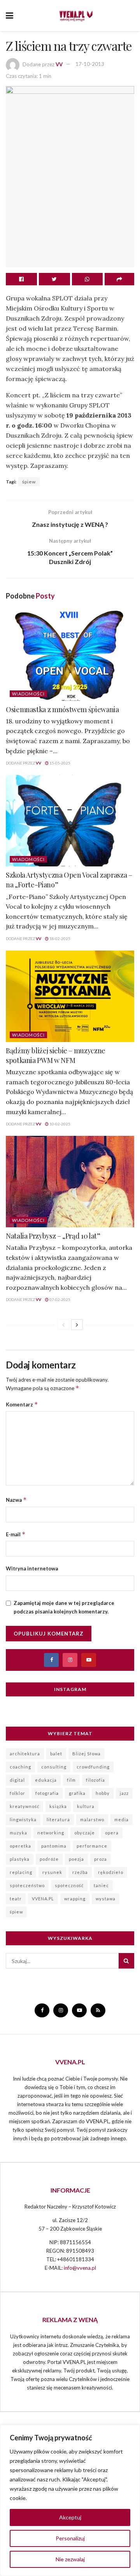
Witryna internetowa (32, 1568)
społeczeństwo (27, 1885)
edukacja (46, 1780)
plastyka (20, 1859)
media (122, 1819)
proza (101, 1859)
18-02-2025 (59, 939)
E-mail (16, 1534)
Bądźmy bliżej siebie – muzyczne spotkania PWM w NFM (56, 1055)
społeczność (69, 1885)
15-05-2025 (59, 763)
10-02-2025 (59, 1124)
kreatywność (24, 1806)
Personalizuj (70, 2538)
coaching (20, 1767)
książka (58, 1806)
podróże (49, 1859)
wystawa (106, 1899)
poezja (76, 1859)
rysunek (52, 1872)
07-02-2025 (59, 1299)
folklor (17, 1793)
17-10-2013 (90, 64)
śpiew (29, 482)
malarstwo (92, 1819)
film (71, 1780)
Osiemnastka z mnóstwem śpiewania (62, 709)
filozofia (95, 1780)
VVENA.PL (43, 1899)
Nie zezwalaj (70, 2559)
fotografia (47, 1793)
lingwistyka (23, 1819)
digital (17, 1780)
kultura (86, 1806)
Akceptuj (70, 2517)
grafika (77, 1793)
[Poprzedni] (63, 1325)
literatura (58, 1819)
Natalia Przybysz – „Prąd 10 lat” (53, 1236)
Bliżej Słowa (87, 1754)
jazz (124, 1793)
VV (59, 64)
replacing (21, 1872)
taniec (101, 1885)
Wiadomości (28, 694)
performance (92, 1846)
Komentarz (22, 1404)
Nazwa (16, 1500)
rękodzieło (111, 1872)
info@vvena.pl (80, 2268)
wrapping (75, 1899)
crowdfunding (93, 1767)
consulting (54, 1767)
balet (56, 1754)
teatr (16, 1899)
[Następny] (77, 1325)
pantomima (54, 1846)
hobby (103, 1793)
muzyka (18, 1833)
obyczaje (85, 1833)
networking (51, 1833)
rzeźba (80, 1872)
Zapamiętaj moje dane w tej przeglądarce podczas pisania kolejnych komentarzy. (64, 1607)
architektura (25, 1754)
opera (112, 1833)
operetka (20, 1846)
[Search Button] (126, 1961)
